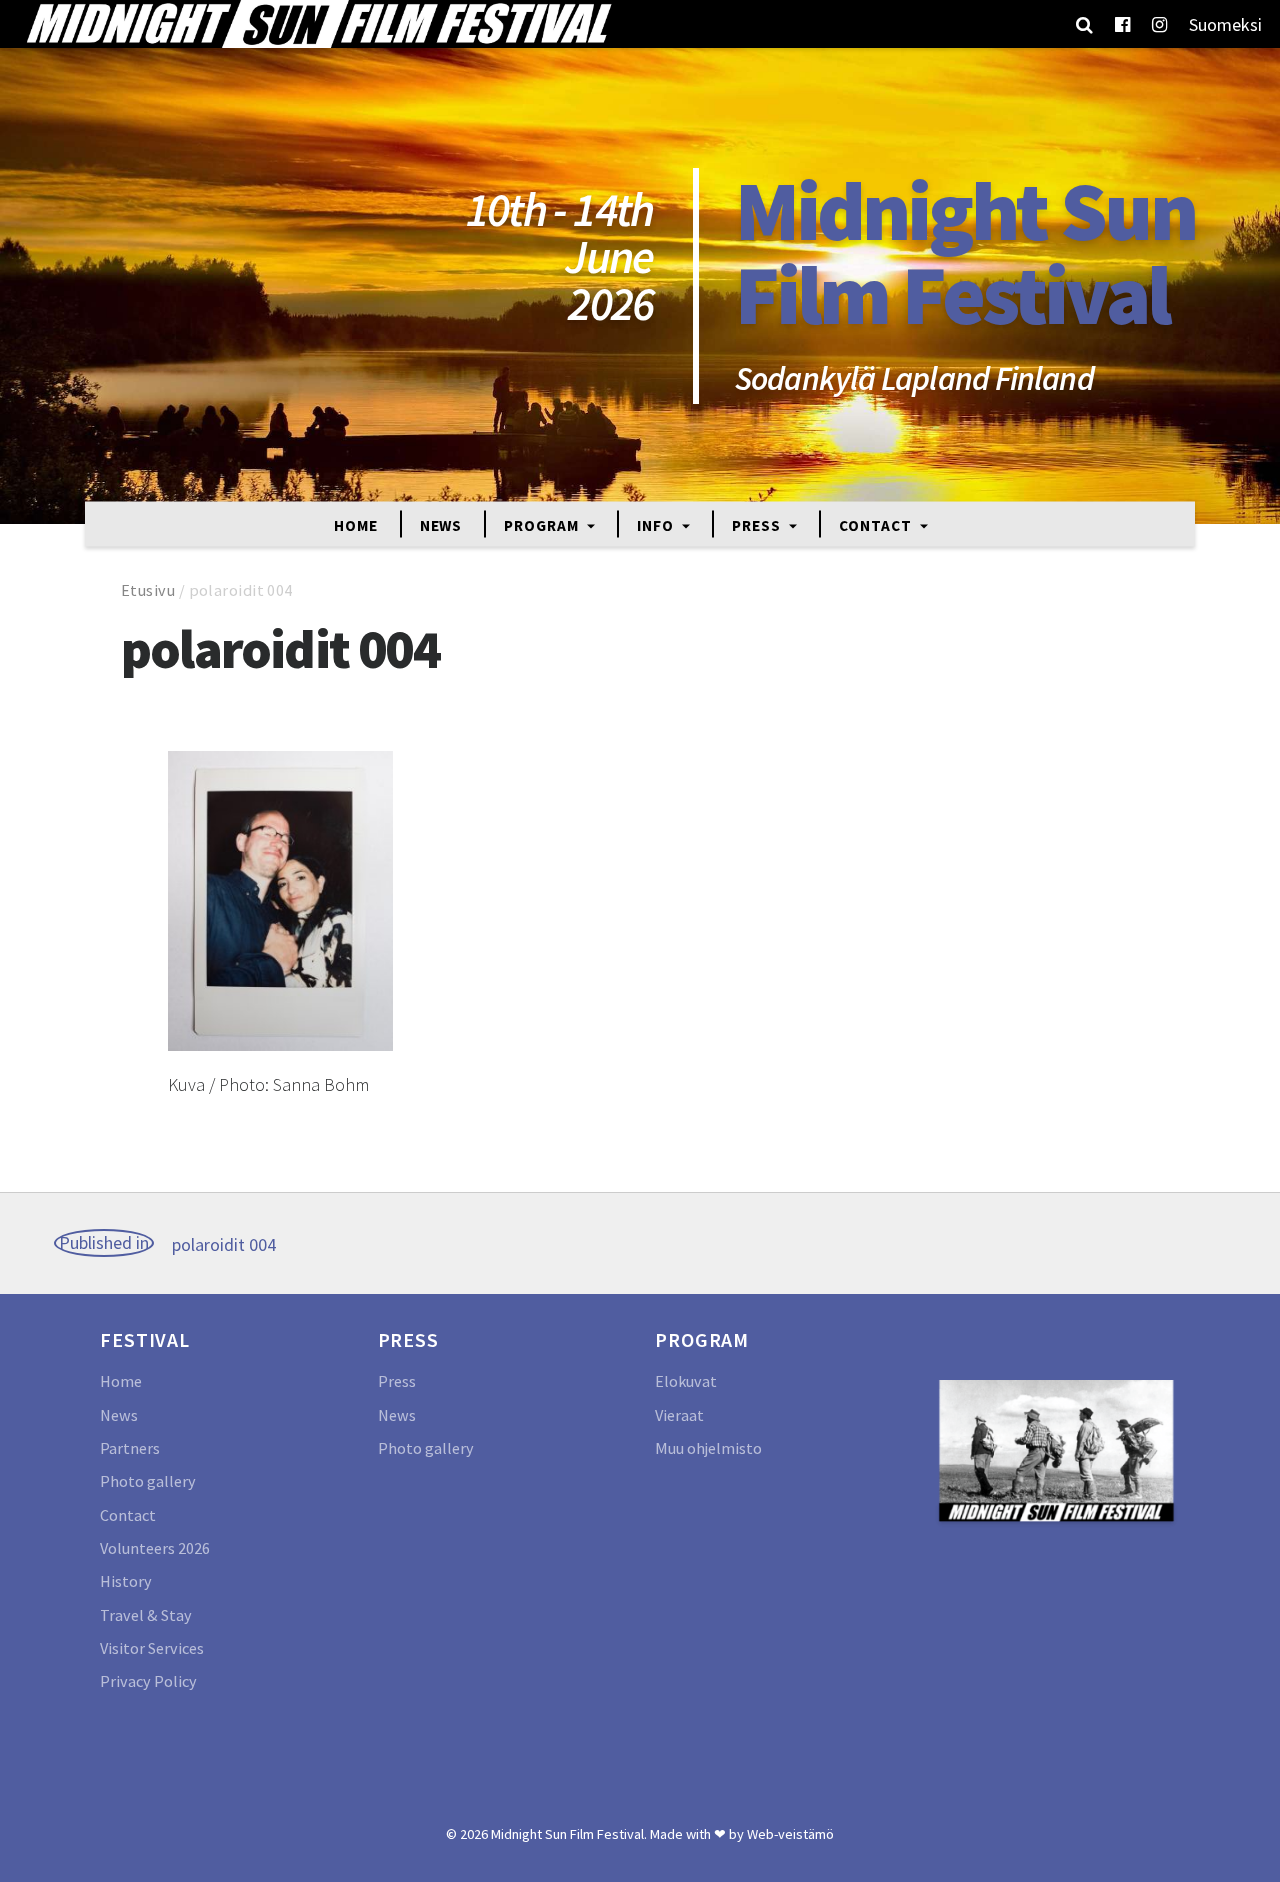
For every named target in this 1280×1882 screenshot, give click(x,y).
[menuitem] (1225, 24)
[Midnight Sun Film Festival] (318, 24)
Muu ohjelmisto (708, 1448)
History (126, 1581)
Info (657, 524)
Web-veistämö (790, 1834)
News (441, 524)
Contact (877, 524)
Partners (130, 1448)
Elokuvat (686, 1381)
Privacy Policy (148, 1681)
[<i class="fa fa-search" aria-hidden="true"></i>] (1084, 24)
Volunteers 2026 (155, 1548)
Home (356, 524)
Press (758, 524)
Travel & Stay (146, 1615)
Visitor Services (152, 1648)
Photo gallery (148, 1481)
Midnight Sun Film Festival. (569, 1834)
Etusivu (148, 590)
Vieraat (679, 1415)
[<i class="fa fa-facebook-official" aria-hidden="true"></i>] (1122, 24)
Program (543, 524)
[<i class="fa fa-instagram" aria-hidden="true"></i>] (1159, 24)
